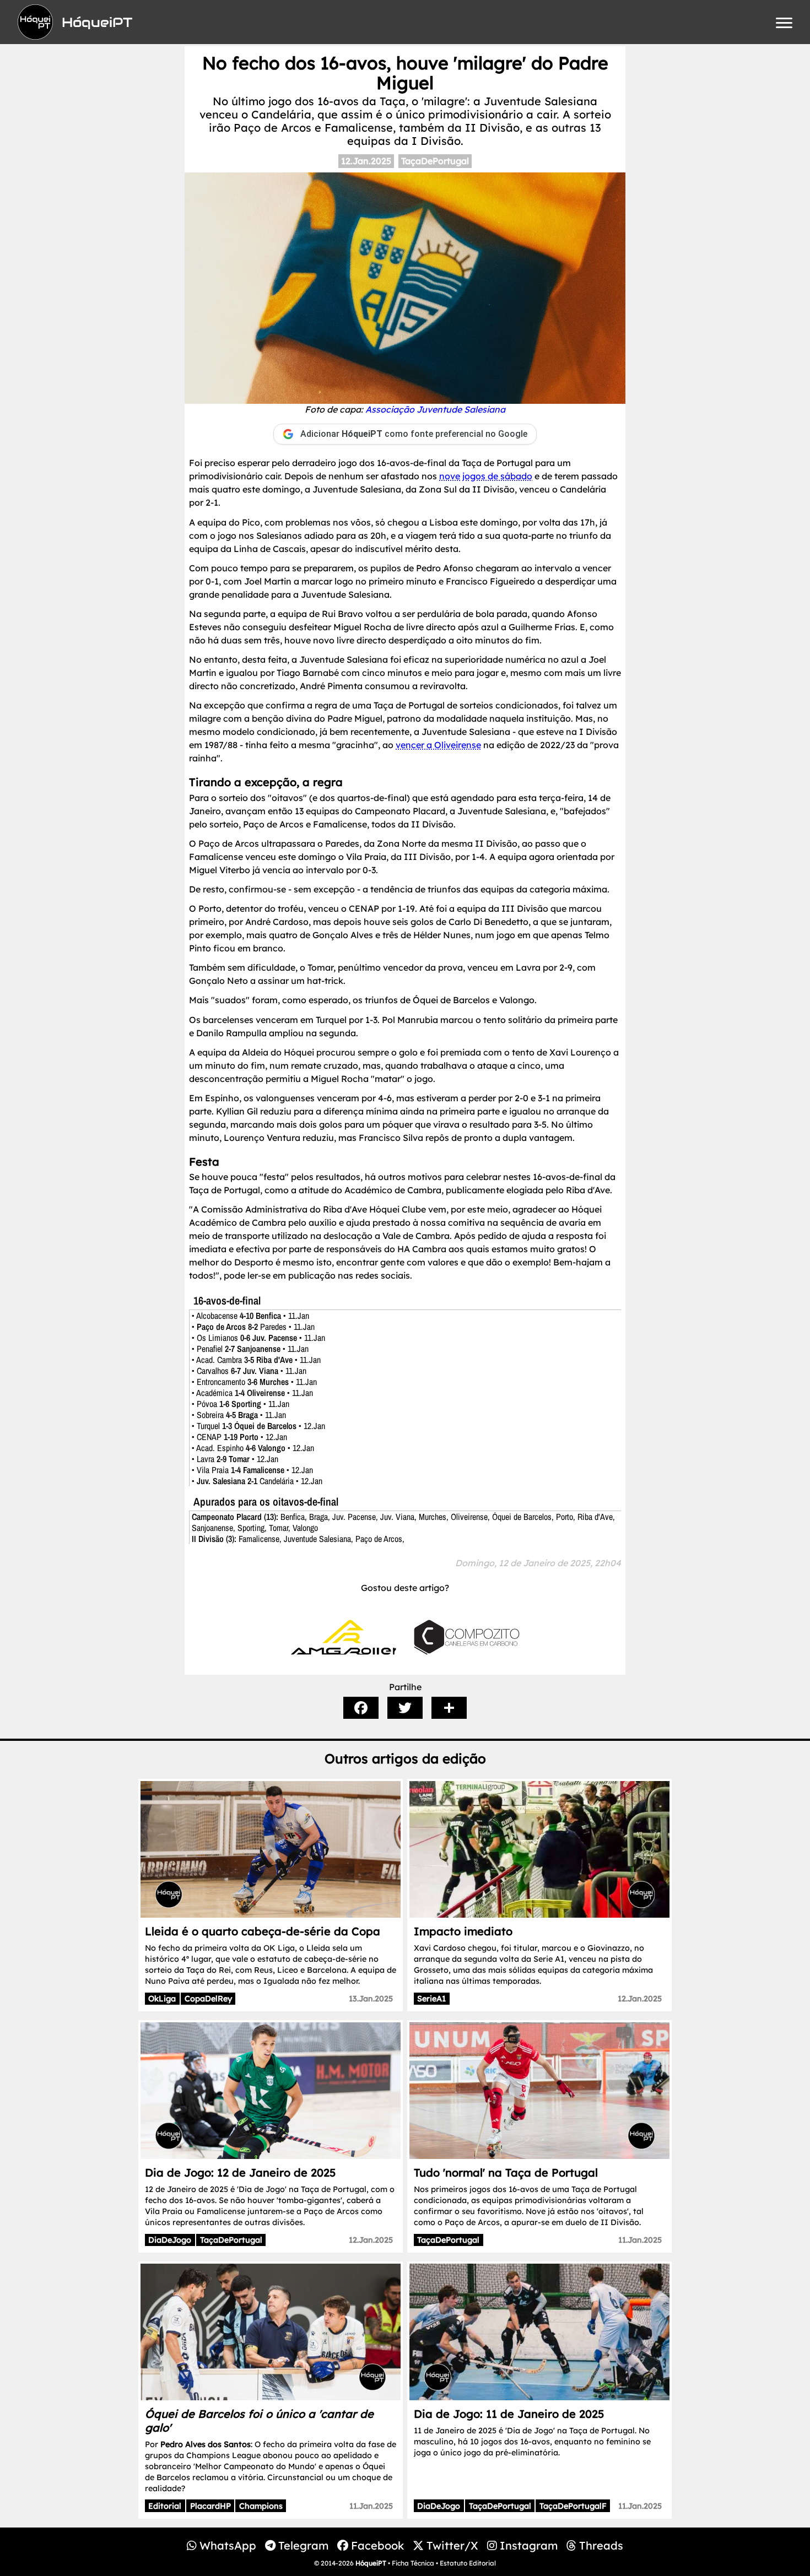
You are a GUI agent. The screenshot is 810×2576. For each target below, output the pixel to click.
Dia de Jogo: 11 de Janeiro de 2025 (509, 2414)
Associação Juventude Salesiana (435, 409)
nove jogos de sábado (486, 476)
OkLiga (162, 1999)
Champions (261, 2506)
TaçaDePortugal (435, 161)
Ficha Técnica (413, 2563)
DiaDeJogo (170, 2240)
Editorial (165, 2506)
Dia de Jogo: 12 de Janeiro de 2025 (240, 2172)
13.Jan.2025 (371, 1999)
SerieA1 (431, 1999)
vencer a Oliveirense (438, 745)
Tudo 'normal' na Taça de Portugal (506, 2172)
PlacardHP (210, 2506)
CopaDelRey (208, 1999)
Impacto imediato (463, 1931)
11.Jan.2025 (640, 2240)
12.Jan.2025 (366, 161)
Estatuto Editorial (468, 2563)
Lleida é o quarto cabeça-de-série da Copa (263, 1931)
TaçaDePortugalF (573, 2506)
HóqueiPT (371, 2563)
